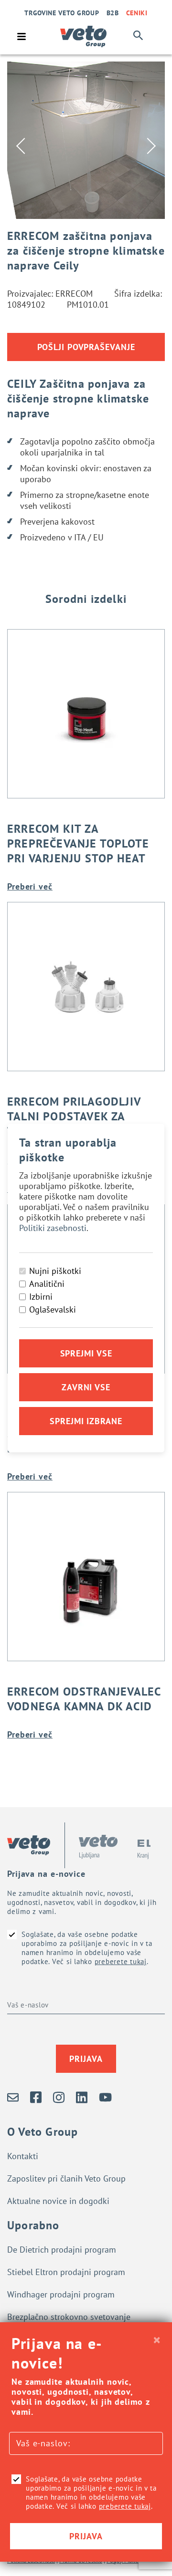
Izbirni (41, 1297)
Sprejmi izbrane (86, 1421)
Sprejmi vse (86, 1353)
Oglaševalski (53, 1309)
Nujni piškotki (55, 1271)
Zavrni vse (86, 1387)
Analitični (47, 1284)
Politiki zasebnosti (53, 1228)
